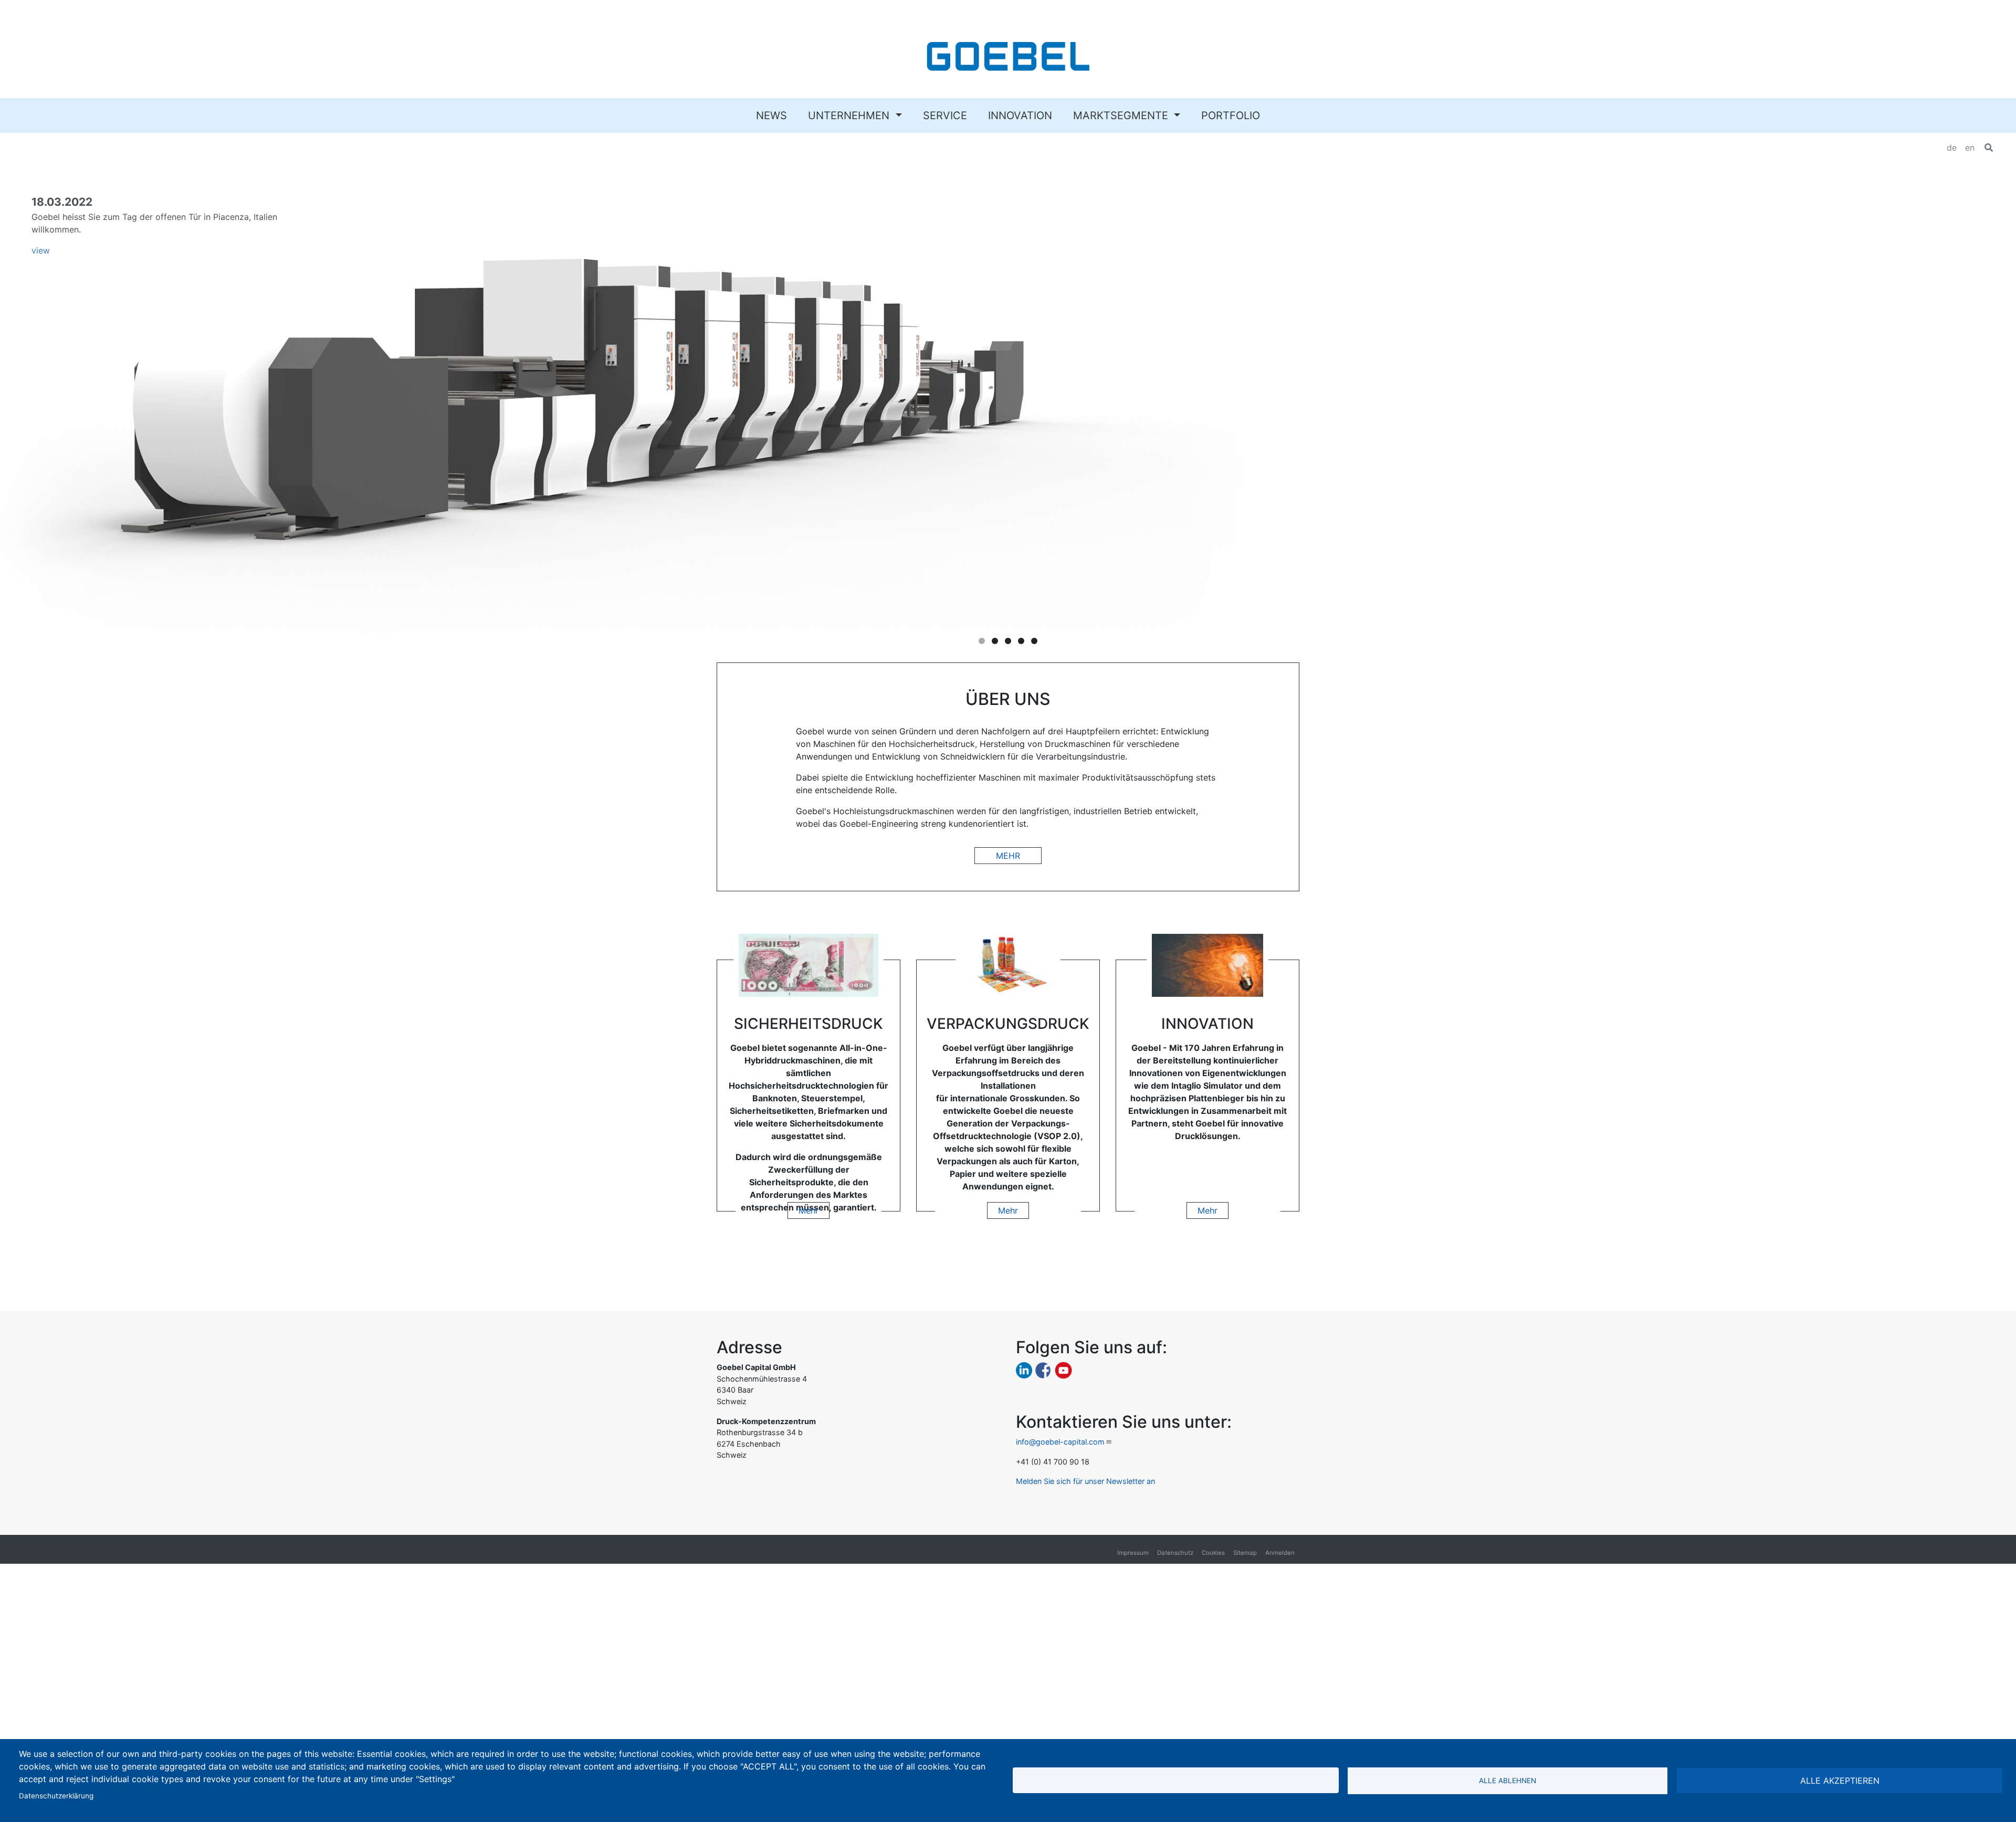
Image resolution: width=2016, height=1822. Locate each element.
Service (945, 115)
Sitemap (1245, 1553)
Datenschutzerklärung (56, 1796)
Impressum (1133, 1553)
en (1970, 148)
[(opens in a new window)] (1024, 1370)
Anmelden (1280, 1553)
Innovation (1020, 115)
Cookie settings (1175, 1780)
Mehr (1008, 856)
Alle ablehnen (1508, 1781)
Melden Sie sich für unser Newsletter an (1085, 1481)
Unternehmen (850, 115)
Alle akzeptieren (1840, 1781)
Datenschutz (1175, 1553)
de (1952, 148)
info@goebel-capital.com (1060, 1442)
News (771, 115)
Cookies (1213, 1553)
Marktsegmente (1122, 115)
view (41, 250)
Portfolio (1231, 115)
